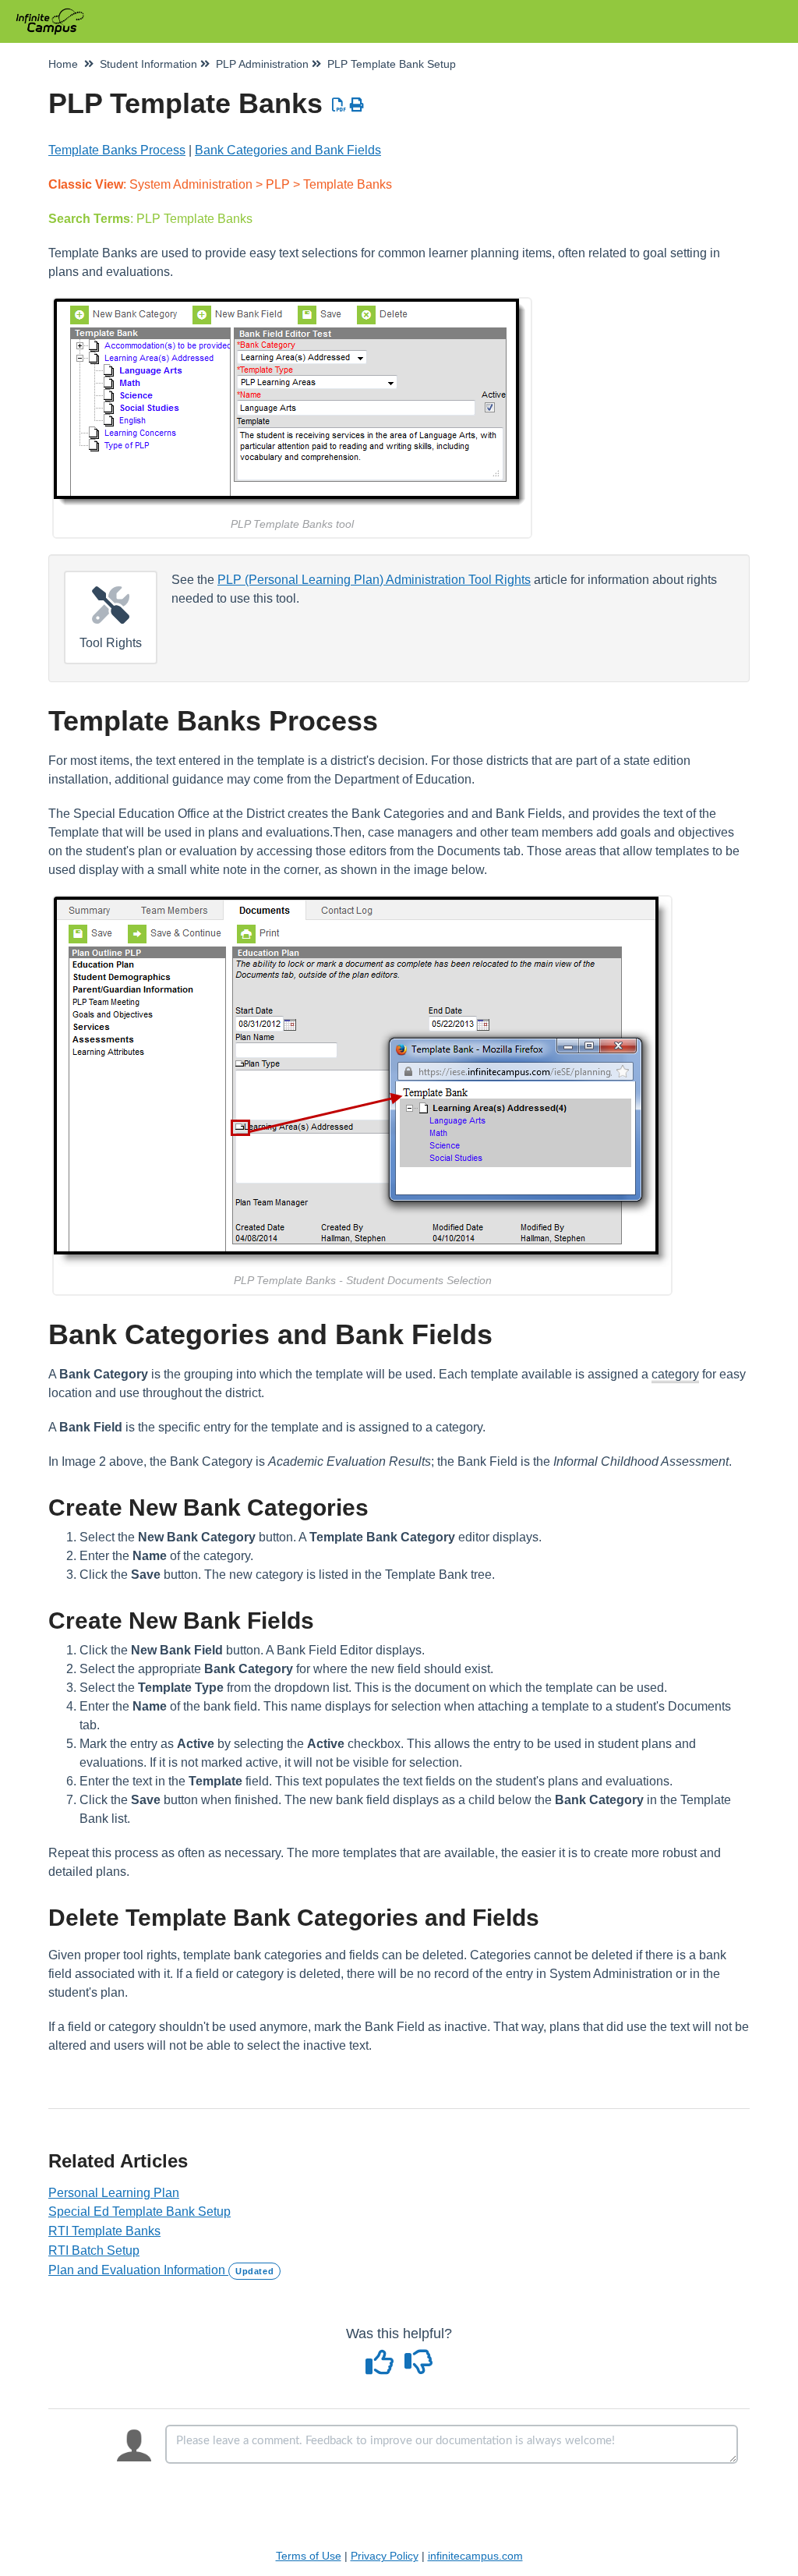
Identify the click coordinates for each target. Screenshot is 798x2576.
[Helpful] (382, 2368)
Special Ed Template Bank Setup (139, 2212)
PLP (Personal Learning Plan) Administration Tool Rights (374, 580)
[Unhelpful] (419, 2368)
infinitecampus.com (475, 2556)
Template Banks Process (117, 150)
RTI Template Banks (104, 2231)
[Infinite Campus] (56, 14)
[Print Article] (357, 105)
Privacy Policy (385, 2556)
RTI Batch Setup (94, 2250)
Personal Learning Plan (114, 2193)
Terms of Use (309, 2556)
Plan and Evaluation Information (161, 2270)
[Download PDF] (339, 105)
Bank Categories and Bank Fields (288, 150)
